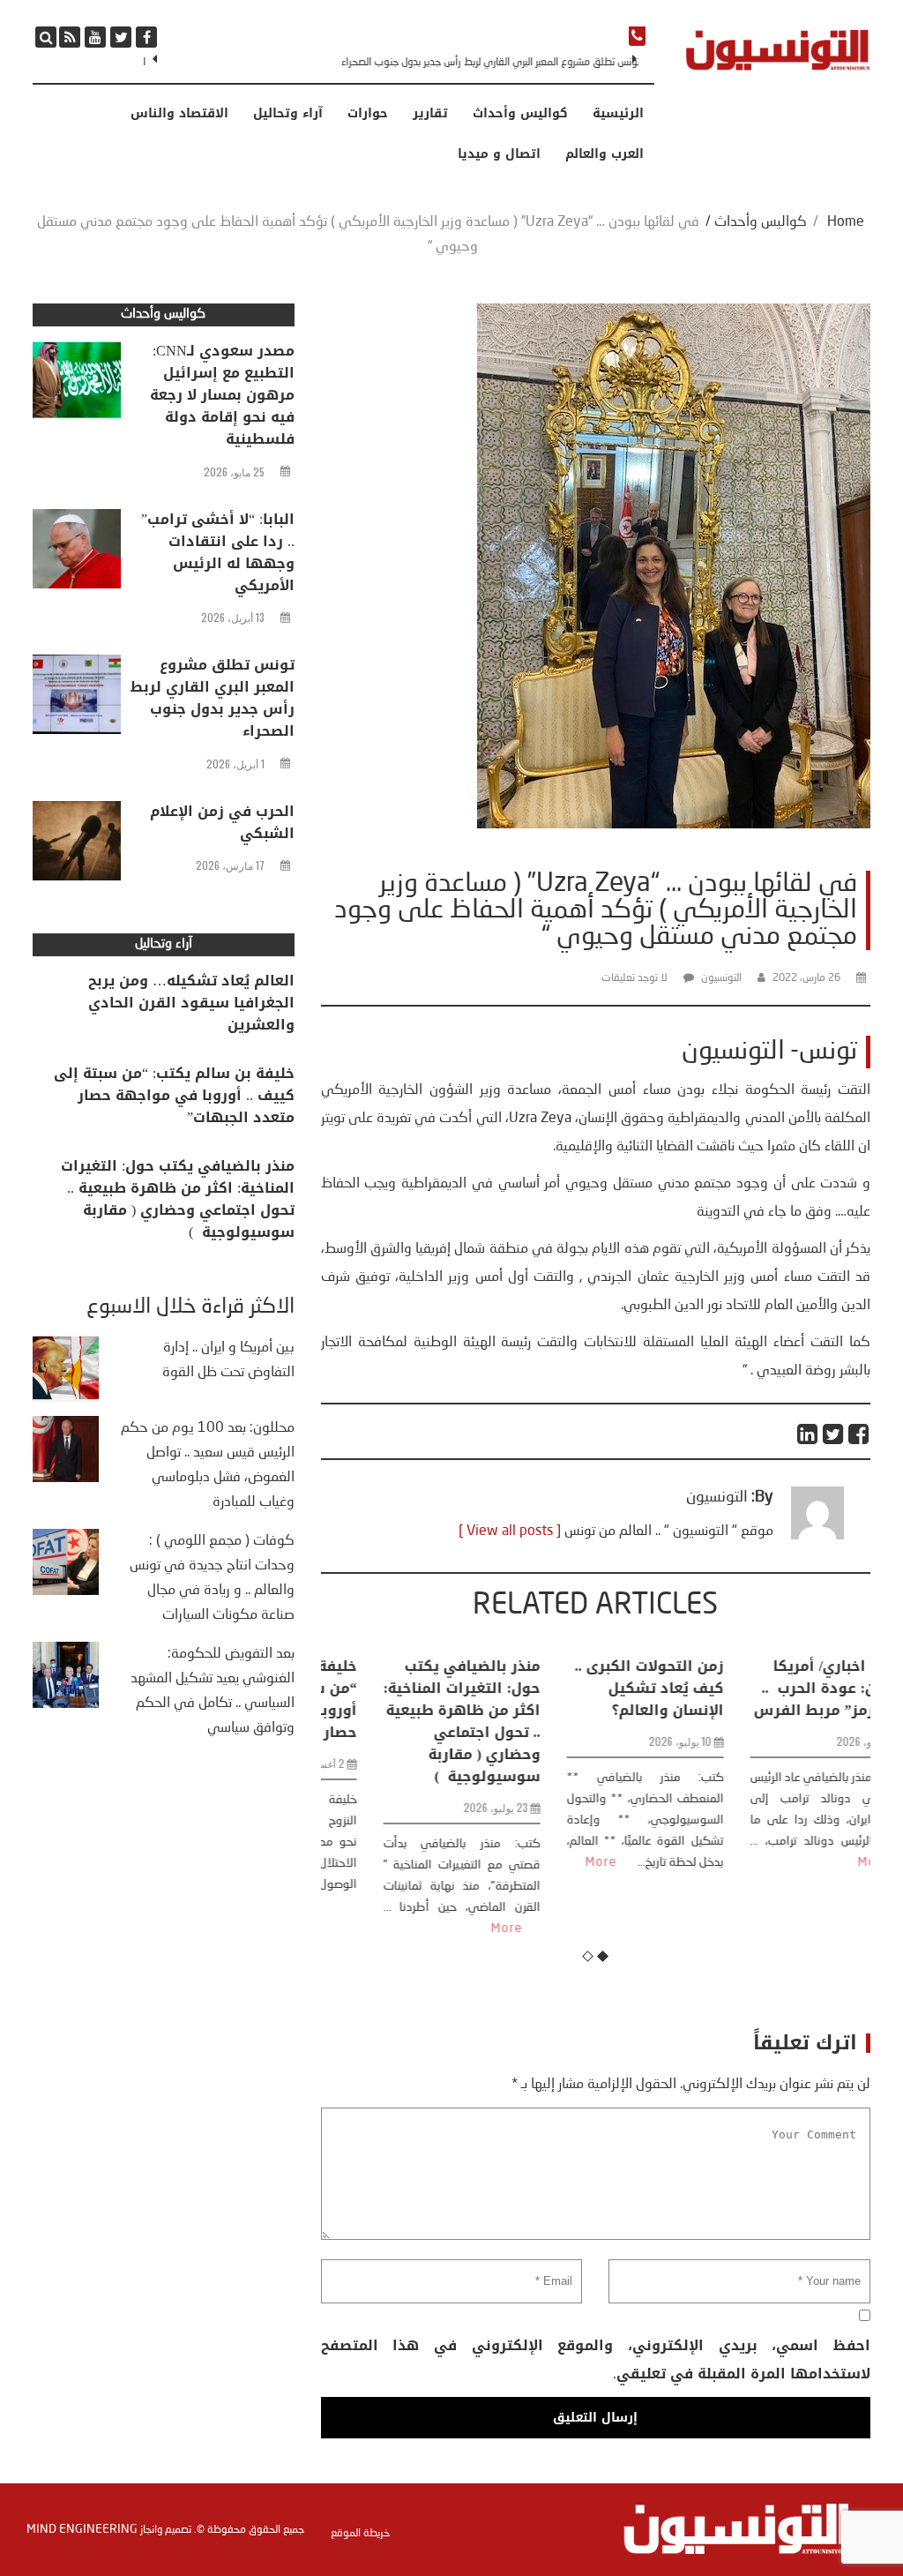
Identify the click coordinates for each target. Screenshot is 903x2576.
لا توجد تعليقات (634, 978)
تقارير (430, 114)
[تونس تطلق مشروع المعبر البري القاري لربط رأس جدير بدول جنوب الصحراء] (77, 699)
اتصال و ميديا (499, 154)
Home (846, 222)
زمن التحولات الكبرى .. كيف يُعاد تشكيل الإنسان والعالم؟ (600, 1688)
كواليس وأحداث (520, 114)
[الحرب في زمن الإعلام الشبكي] (77, 845)
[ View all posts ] (510, 1531)
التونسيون (721, 978)
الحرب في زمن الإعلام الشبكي (222, 822)
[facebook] (146, 37)
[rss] (70, 37)
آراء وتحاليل (288, 114)
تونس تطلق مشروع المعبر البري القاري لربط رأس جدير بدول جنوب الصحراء (489, 63)
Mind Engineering (82, 2529)
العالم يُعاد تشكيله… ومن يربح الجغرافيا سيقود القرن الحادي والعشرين (191, 1003)
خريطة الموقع (360, 2534)
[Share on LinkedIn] (808, 1434)
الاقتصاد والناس (179, 114)
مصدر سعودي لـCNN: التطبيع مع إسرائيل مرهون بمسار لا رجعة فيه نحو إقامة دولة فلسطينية (222, 395)
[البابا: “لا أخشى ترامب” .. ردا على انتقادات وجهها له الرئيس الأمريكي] (77, 553)
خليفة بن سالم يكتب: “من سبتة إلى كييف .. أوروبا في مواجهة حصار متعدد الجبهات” (174, 1095)
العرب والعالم (604, 154)
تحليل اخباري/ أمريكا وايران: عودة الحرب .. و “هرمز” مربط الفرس (781, 1688)
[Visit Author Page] (817, 1536)
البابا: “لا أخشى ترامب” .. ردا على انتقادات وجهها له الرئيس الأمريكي (218, 552)
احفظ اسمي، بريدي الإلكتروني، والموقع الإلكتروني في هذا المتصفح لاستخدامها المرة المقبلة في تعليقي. (596, 2359)
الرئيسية (618, 114)
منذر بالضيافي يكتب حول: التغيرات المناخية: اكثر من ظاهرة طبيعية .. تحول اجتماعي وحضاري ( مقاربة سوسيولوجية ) (413, 1721)
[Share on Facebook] (859, 1434)
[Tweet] (834, 1434)
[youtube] (95, 37)
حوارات (368, 114)
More (458, 1928)
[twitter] (121, 37)
